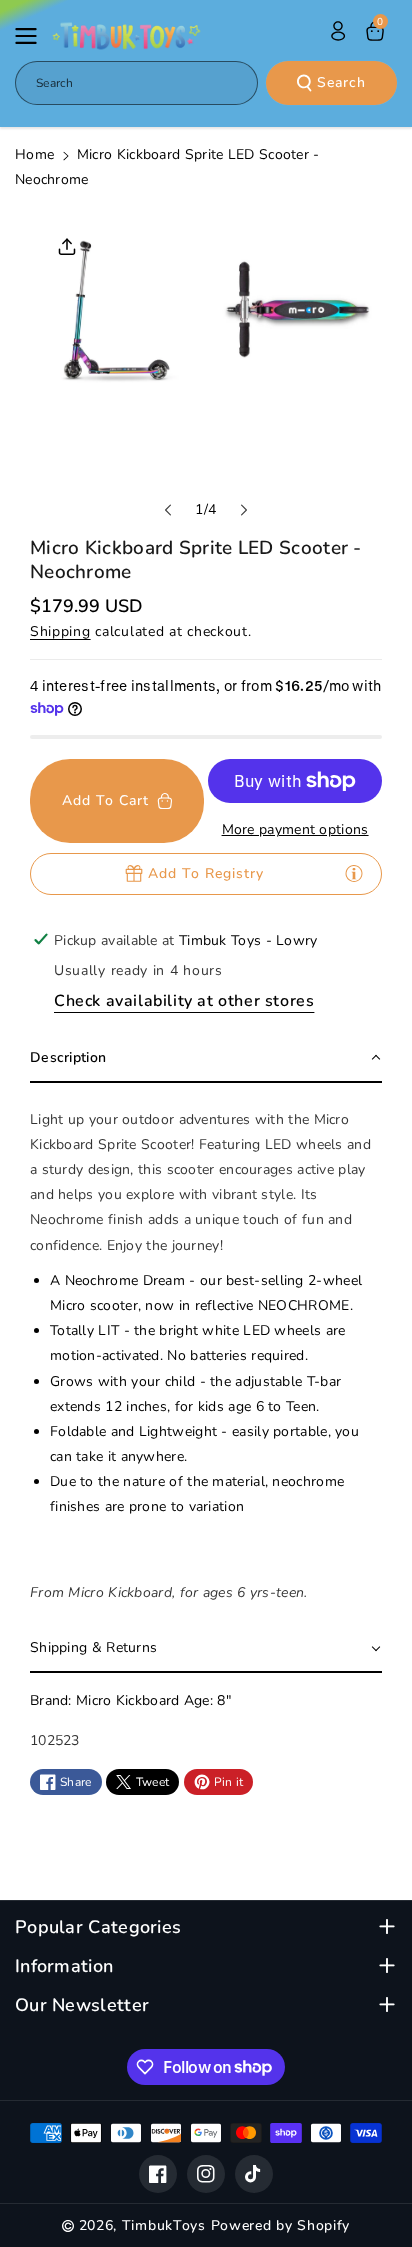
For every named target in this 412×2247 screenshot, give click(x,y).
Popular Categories (98, 1927)
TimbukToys (164, 2225)
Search (341, 82)
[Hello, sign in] (338, 31)
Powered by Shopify (281, 2225)
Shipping (60, 631)
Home (34, 154)
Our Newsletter (82, 2005)
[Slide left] (168, 510)
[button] (32, 36)
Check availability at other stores (184, 1001)
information (64, 1966)
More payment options (295, 829)
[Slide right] (244, 510)
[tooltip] (354, 873)
